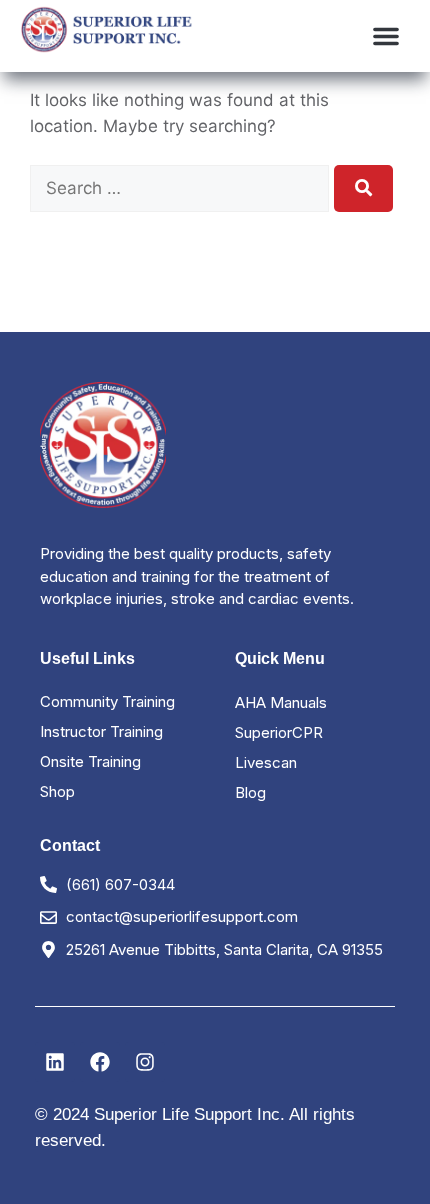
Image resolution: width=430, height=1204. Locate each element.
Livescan (266, 762)
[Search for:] (182, 188)
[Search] (363, 189)
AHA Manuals (281, 702)
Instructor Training (101, 731)
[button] (386, 36)
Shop (57, 791)
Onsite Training (90, 761)
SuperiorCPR (279, 732)
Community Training (107, 701)
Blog (250, 792)
